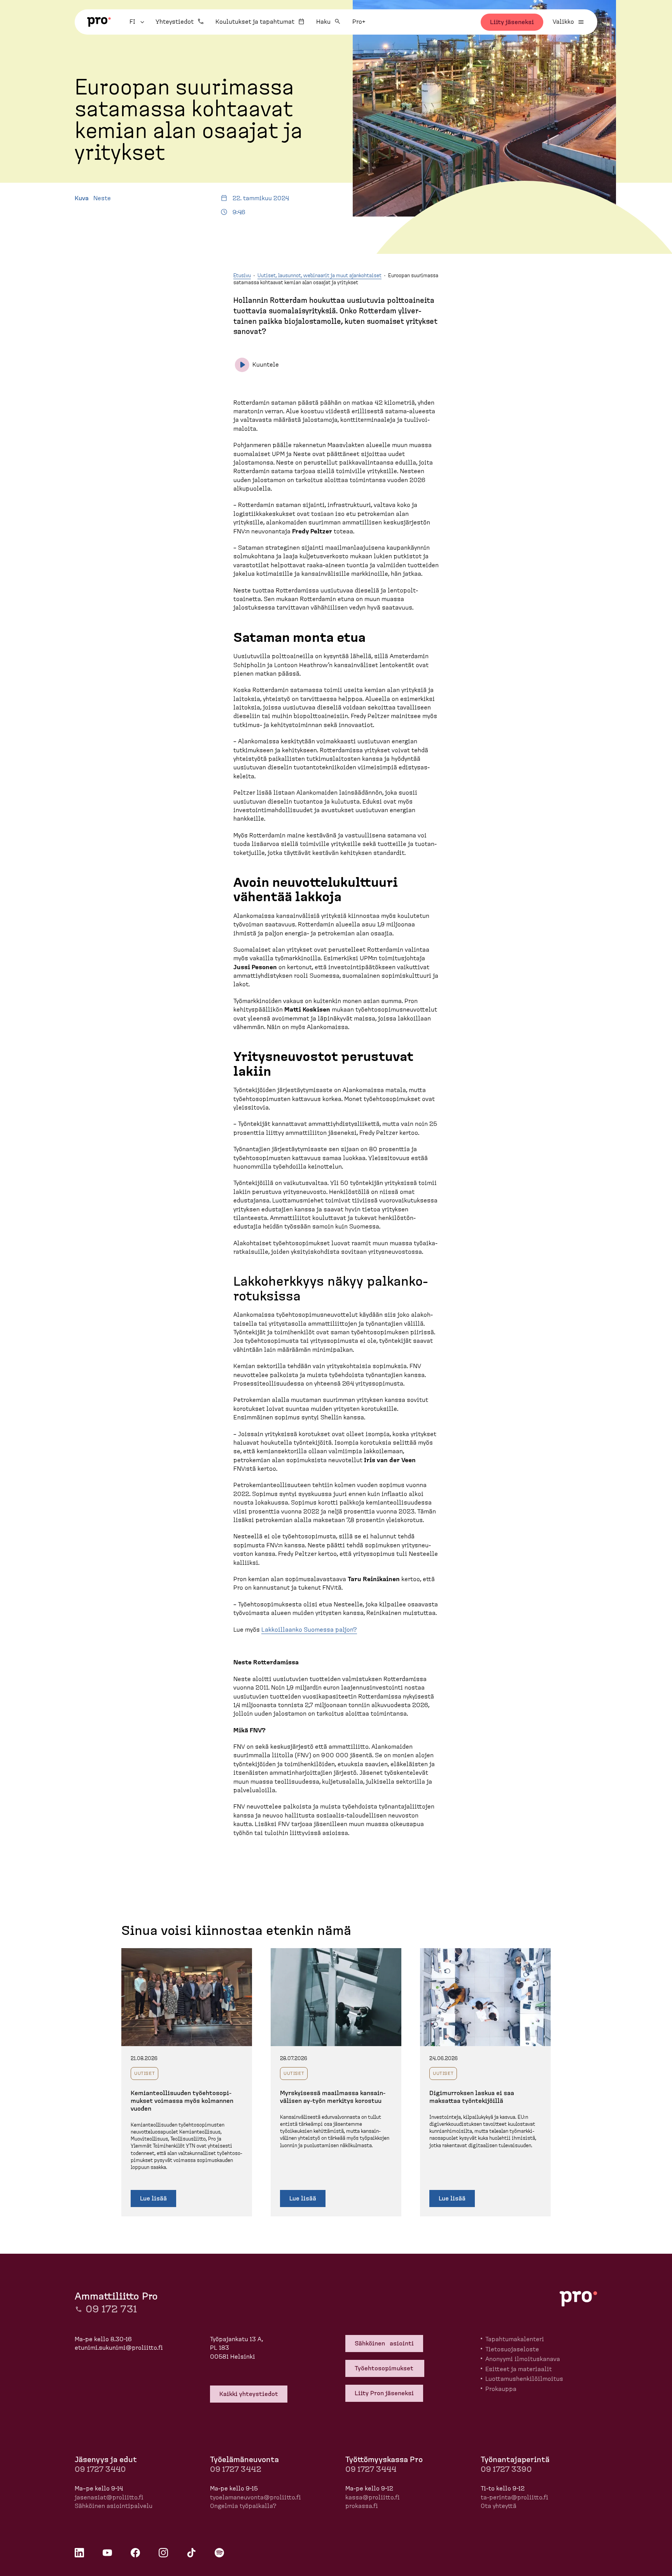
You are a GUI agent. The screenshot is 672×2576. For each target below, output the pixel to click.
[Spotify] (219, 2553)
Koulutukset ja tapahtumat (255, 22)
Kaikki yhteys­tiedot (249, 2394)
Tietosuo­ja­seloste (512, 2349)
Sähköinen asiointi (384, 2344)
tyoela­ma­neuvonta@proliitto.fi (255, 2497)
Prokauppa (501, 2389)
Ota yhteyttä (499, 2506)
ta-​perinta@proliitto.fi (514, 2497)
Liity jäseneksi (512, 22)
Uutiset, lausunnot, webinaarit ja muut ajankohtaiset (319, 276)
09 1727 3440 (100, 2469)
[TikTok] (191, 2553)
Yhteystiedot (175, 22)
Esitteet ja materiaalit (519, 2369)
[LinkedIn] (79, 2553)
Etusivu (242, 276)
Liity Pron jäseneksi (384, 2393)
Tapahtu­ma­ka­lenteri (515, 2339)
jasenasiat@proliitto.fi (109, 2497)
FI (138, 22)
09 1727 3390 (506, 2469)
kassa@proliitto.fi (373, 2497)
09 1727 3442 (236, 2469)
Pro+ (359, 22)
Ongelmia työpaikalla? (243, 2506)
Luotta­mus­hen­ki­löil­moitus (524, 2379)
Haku (323, 22)
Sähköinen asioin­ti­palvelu (114, 2506)
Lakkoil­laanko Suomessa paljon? (309, 1630)
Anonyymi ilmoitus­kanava (523, 2359)
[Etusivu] (99, 22)
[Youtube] (107, 2553)
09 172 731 (111, 2309)
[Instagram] (163, 2553)
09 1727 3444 (371, 2469)
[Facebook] (135, 2553)
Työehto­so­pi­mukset (385, 2368)
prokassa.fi (362, 2506)
